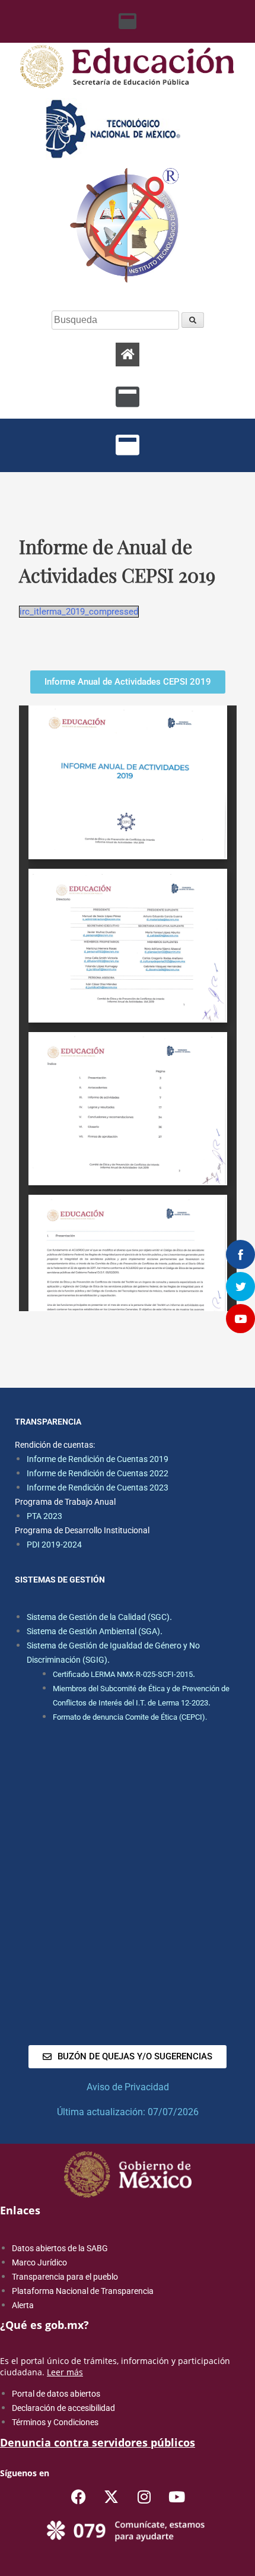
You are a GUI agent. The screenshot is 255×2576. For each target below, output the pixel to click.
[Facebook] (79, 2497)
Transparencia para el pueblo (65, 2277)
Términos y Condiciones (55, 2422)
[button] (128, 21)
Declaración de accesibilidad (63, 2408)
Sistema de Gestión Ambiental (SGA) (93, 1631)
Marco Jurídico (39, 2262)
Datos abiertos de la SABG (60, 2248)
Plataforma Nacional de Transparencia (83, 2291)
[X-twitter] (111, 2497)
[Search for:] (117, 320)
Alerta (23, 2305)
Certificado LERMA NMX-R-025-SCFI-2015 (123, 1674)
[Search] (193, 320)
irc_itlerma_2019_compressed (79, 612)
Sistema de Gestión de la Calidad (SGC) (98, 1617)
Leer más (65, 2372)
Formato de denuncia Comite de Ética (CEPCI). (130, 1717)
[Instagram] (144, 2497)
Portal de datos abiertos (56, 2394)
